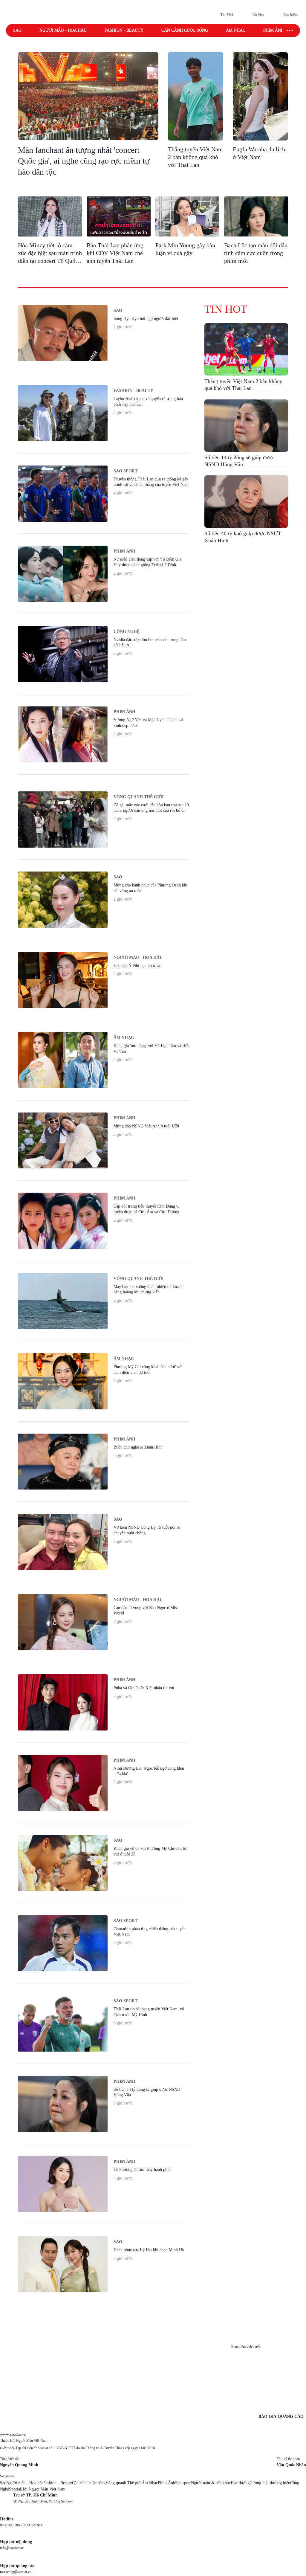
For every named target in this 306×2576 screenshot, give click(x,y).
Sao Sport (126, 471)
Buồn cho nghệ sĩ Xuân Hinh (138, 1447)
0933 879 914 (33, 2525)
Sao (17, 30)
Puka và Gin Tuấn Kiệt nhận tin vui (144, 1688)
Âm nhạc (236, 30)
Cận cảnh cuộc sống (185, 30)
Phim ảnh (274, 30)
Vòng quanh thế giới (139, 797)
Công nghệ (127, 632)
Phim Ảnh (166, 2483)
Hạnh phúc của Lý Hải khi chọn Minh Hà (149, 2250)
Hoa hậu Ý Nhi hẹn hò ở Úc (137, 966)
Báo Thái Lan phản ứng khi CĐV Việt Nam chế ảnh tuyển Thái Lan (115, 253)
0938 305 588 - (11, 2525)
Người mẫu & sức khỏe (211, 2483)
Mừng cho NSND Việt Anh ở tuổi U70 (146, 1126)
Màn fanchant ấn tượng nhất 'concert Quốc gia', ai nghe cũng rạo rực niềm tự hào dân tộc (84, 161)
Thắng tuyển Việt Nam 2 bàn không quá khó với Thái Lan (195, 157)
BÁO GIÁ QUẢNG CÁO (281, 2416)
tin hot (226, 309)
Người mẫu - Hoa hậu (63, 30)
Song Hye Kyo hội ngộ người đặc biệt (146, 319)
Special (15, 2489)
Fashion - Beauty (124, 30)
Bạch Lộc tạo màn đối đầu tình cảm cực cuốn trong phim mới (256, 253)
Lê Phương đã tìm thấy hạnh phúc (142, 2170)
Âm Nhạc (150, 2483)
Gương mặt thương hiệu (270, 2483)
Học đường (240, 2483)
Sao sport (183, 2483)
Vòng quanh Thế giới (124, 2483)
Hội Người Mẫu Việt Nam (43, 2489)
